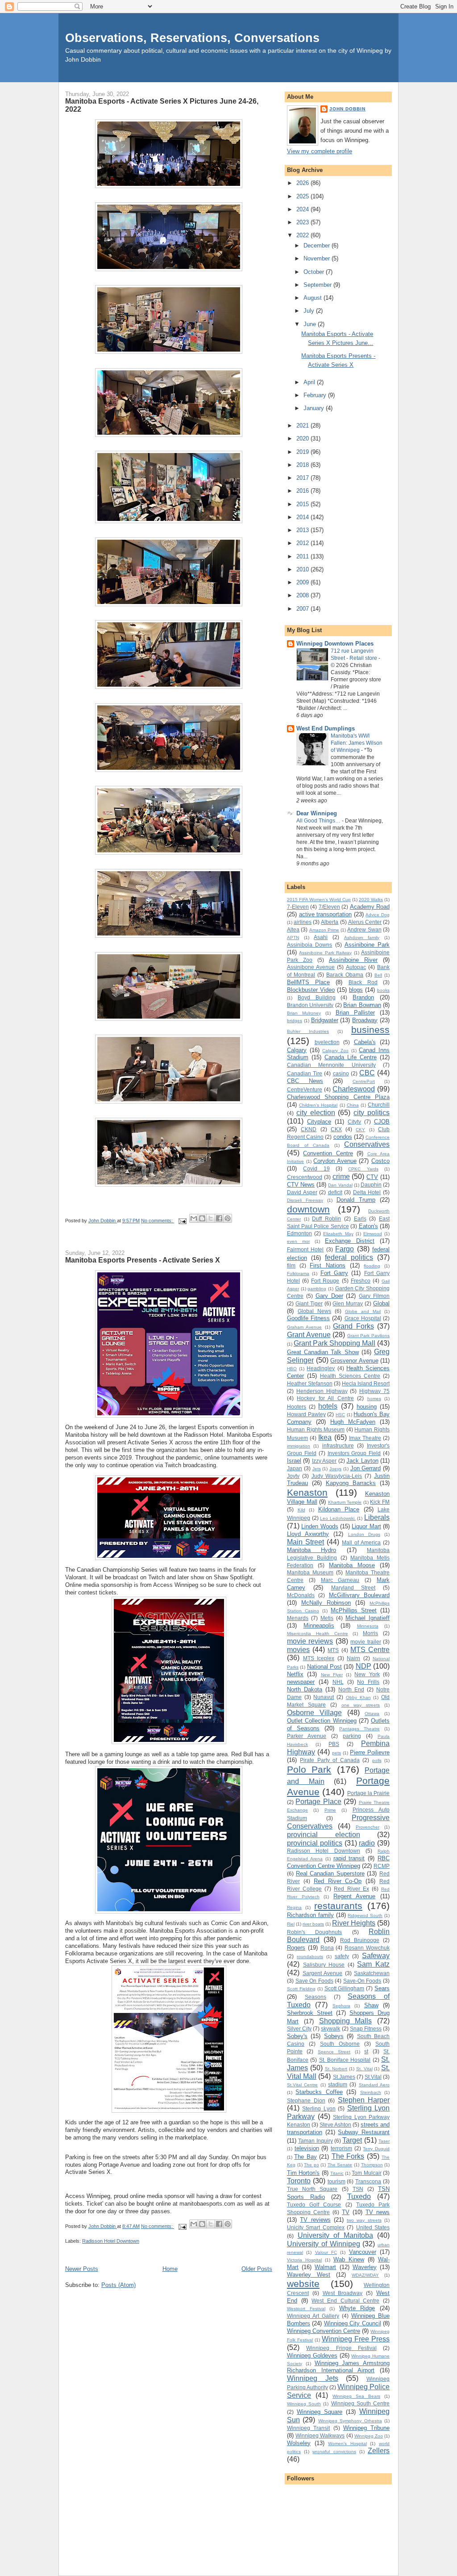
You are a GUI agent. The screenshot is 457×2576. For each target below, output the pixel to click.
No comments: (158, 1221)
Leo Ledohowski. (338, 1518)
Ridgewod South (365, 1915)
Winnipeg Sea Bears (356, 2396)
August (314, 298)
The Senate (340, 2165)
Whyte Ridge (357, 2308)
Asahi (321, 937)
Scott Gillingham (345, 1988)
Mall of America (361, 1542)
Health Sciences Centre (350, 1376)
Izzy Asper (324, 1461)
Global (381, 1303)
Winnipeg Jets (313, 2378)
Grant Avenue (309, 1335)
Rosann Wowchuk (367, 1948)
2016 (303, 491)
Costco (380, 1161)
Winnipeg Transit (308, 2428)
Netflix (295, 1674)
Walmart (325, 2267)
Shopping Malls (346, 2021)
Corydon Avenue (335, 1161)
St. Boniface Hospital (345, 2060)
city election (316, 1113)
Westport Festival (306, 2309)
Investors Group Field (354, 1453)
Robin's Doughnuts (314, 1932)
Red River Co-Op (338, 1881)
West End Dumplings (326, 728)
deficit (335, 1192)
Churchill (379, 1105)
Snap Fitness (366, 2028)
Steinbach (371, 2092)
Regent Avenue (355, 1896)
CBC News (305, 1081)
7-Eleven (298, 907)
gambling (317, 1289)
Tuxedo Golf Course (314, 2205)
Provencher (368, 1827)
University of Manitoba (335, 2235)
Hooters (297, 1407)
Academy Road (370, 907)
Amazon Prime (324, 930)
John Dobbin (347, 109)
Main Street (305, 1542)
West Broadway (343, 2293)
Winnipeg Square (320, 2412)
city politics (372, 1113)
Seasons (316, 1997)
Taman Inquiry (315, 2141)
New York (367, 1674)
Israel (294, 1461)
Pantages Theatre (359, 1729)
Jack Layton (362, 1461)
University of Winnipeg (324, 2244)
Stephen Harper (364, 2100)
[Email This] (194, 1218)
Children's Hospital (318, 1105)
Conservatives (367, 1144)
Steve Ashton (335, 2125)
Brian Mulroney (304, 1013)
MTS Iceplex (319, 1658)
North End (351, 1689)
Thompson (372, 2165)
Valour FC (326, 2252)
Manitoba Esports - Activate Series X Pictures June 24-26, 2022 (162, 105)
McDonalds (301, 1595)
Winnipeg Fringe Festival (341, 2348)
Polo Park (309, 1769)
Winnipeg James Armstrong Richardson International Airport (338, 2367)
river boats (313, 1924)
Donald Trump (356, 1200)
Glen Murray (348, 1303)
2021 (303, 426)
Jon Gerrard (366, 1468)
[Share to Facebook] (219, 1218)
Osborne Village (314, 1713)
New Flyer (332, 1675)
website (303, 2284)
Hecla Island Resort (366, 1383)
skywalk (330, 2028)
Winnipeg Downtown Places (335, 644)
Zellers (379, 2451)
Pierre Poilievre (370, 1752)
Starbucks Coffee (319, 2092)
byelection (327, 1042)
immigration (299, 1446)
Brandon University (310, 1005)
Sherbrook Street (310, 2013)
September (318, 285)
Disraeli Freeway (305, 1200)
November (318, 258)
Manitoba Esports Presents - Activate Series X (143, 1260)
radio (367, 1843)
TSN (358, 2189)
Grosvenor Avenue (354, 1361)
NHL (338, 1682)
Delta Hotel (367, 1192)
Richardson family (310, 1915)
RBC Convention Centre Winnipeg (338, 1862)
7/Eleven (329, 907)
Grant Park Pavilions (368, 1336)
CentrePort (364, 1081)
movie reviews (310, 1641)
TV (346, 2212)
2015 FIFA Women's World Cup (319, 900)
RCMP (382, 1866)
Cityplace (319, 1122)
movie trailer (366, 1642)
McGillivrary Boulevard (359, 1595)
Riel (291, 1924)
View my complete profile (320, 151)
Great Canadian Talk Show (323, 1352)
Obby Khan (358, 1697)
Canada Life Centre (351, 1057)
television (307, 2148)
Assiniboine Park (367, 945)
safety (342, 1956)
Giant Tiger (309, 1303)
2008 (303, 595)
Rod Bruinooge (360, 1940)
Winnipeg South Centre (360, 2403)
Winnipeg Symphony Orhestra (350, 2421)
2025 (303, 196)
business (370, 1030)
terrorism (341, 2148)
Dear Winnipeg (317, 813)
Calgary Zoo (335, 1051)
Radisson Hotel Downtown (111, 2241)
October (315, 272)
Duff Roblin (326, 1219)
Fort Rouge (325, 1281)
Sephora (341, 2006)
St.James (344, 2077)
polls (377, 1760)
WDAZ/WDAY (365, 2275)
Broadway (365, 1020)
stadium (338, 2084)
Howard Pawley (306, 1414)
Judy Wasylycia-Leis (337, 1476)
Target (352, 2140)
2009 (303, 582)
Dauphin (371, 1185)
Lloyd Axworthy (308, 1534)
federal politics (349, 1257)
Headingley (321, 1368)
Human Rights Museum (316, 1429)
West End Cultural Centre (345, 2301)
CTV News (301, 1185)
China (353, 1105)
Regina (294, 1907)
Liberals (377, 1517)
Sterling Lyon (319, 2108)
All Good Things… (319, 821)
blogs (356, 990)
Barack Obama (345, 975)
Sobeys (334, 2036)
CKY (360, 1130)
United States (373, 2227)
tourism (337, 2181)
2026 (303, 183)
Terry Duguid (376, 2149)
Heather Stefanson (310, 1383)
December (318, 245)
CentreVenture (305, 1089)
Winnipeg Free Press (356, 2339)
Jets (317, 1469)
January (315, 408)
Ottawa (372, 1714)
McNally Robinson (326, 1603)
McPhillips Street (354, 1610)
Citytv (354, 1122)
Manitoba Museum (310, 1572)
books (383, 990)
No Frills (368, 1682)
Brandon (363, 997)
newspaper (301, 1682)
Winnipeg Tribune (366, 2428)
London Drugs (364, 1534)
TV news (378, 2212)
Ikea (325, 1437)
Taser (384, 2141)
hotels (328, 1406)
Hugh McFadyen (353, 1422)
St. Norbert (336, 2069)
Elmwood (373, 1234)
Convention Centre (328, 1153)
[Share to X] (211, 1218)
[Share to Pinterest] (228, 1218)
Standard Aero (374, 2085)
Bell (378, 975)
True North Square (312, 2189)
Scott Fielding (301, 1989)
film (291, 1265)
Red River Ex (351, 1889)
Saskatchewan (372, 1973)
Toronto (299, 2181)
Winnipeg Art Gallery (313, 2316)
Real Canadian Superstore (330, 1873)
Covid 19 (316, 1168)
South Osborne (340, 2044)
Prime (330, 1810)
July (310, 311)
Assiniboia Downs (310, 945)
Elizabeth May (338, 1234)
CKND (309, 1129)
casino (341, 1073)
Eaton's (368, 1226)
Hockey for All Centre (325, 1398)
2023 (303, 222)
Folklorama (298, 1273)
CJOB (382, 1122)
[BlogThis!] (202, 1218)
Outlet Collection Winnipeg (322, 1721)
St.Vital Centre (302, 2085)
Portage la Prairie (368, 1793)
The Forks (348, 2156)
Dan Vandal (340, 1185)
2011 (303, 556)
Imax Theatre (365, 1438)
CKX (336, 1129)
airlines (303, 922)
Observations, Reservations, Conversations (192, 38)
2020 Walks (371, 900)
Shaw (371, 2005)
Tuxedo (359, 2196)
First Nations (328, 1265)
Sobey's (297, 2036)
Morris (370, 1633)
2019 (303, 452)
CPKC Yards (363, 1169)
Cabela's (365, 1042)
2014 (303, 517)
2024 (303, 209)
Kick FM (380, 1502)
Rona (327, 1948)
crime (341, 1177)
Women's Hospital (347, 2444)
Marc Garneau (340, 1580)
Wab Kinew (349, 2259)
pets (337, 1753)
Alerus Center (365, 922)
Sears (382, 1988)
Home (170, 2269)
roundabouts (310, 1957)
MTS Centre (370, 1650)
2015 (303, 504)
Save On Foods (314, 1981)
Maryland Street (353, 1588)
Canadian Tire (305, 1073)
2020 (303, 438)
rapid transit (349, 1858)
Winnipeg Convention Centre (324, 2331)
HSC (340, 1415)
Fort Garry (334, 1273)
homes (374, 1399)
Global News (314, 1311)
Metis (327, 1618)
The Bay (305, 2157)
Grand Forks (353, 1326)
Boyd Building (317, 997)
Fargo (345, 1249)
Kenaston (307, 1492)
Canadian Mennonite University (331, 1065)
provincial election (324, 1835)
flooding (372, 1266)
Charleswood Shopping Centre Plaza (338, 1097)
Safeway (376, 1956)
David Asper (302, 1192)
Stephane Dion (306, 2100)
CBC (367, 1073)
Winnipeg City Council (353, 2323)
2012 (303, 543)
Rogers (296, 1948)
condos (343, 1137)
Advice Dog (378, 915)
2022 (303, 235)
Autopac (356, 967)
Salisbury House (324, 1965)
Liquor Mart (366, 1526)
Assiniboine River (353, 960)
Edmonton (299, 1233)
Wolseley (299, 2443)
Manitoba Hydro (312, 1550)
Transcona (368, 2181)
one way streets (361, 1705)
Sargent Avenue (323, 1973)
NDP (364, 1666)
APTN (293, 938)
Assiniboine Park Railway (325, 953)
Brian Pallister (355, 1013)
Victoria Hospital (304, 2260)
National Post (324, 1667)
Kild (301, 1510)
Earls (360, 1219)
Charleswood (354, 1089)
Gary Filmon (374, 1296)
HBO (292, 1369)
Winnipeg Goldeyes (312, 2356)
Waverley (365, 2267)
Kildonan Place (339, 1509)
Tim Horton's (303, 2173)
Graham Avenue (304, 1327)
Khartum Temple (345, 1502)
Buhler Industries (308, 1031)
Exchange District (350, 1241)
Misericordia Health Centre (318, 1634)
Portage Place (318, 1802)
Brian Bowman (362, 1005)
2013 (303, 530)
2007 (303, 609)
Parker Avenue (307, 1736)
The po (312, 2165)
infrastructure (338, 1445)
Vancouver (363, 2252)
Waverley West (309, 2275)
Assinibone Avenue (311, 967)
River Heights (354, 1923)
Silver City (299, 2028)
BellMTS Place (308, 982)
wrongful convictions (334, 2452)
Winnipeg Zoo (369, 2436)
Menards (298, 1618)
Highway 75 (374, 1391)
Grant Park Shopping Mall (334, 1343)
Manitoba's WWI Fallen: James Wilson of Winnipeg (357, 743)
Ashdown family (362, 938)
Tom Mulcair (366, 2173)
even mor (298, 1241)
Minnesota (368, 1626)
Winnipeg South (304, 2404)
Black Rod (363, 982)
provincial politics (315, 1843)
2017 (303, 478)
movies (298, 1650)
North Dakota (305, 1689)
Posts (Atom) (118, 2285)
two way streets (364, 2220)
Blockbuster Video (311, 990)
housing (367, 1407)
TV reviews (315, 2220)
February (316, 395)
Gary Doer (329, 1296)
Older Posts (257, 2269)
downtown (308, 1209)
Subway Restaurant (364, 2132)
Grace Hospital (363, 1318)
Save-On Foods (362, 1981)
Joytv (293, 1476)
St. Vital (364, 2069)
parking (352, 1736)
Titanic (337, 2173)
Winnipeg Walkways (320, 2435)
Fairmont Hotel (305, 1249)
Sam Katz (373, 1964)
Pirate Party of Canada (330, 1760)
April (310, 382)
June (311, 324)
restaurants (338, 1906)
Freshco (361, 1281)
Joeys (335, 1469)
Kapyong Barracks (351, 1483)
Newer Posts (82, 2269)
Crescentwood (305, 1177)
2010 (303, 569)
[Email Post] (182, 1221)
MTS (333, 1650)
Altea (293, 929)
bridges (295, 1021)
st (366, 2051)
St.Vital (373, 2077)
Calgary (297, 1050)
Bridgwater (325, 1020)
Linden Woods (320, 1526)
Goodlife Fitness (308, 1318)
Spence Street (334, 2052)
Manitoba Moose (352, 1565)
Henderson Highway (322, 1391)
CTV (372, 1177)
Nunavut (324, 1697)
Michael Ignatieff (368, 1618)
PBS (334, 1744)
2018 (303, 465)
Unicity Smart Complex (316, 2227)
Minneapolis (319, 1626)
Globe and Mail (363, 1311)
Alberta (330, 922)
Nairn (353, 1658)
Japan (295, 1468)
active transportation (326, 914)
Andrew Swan (364, 929)
